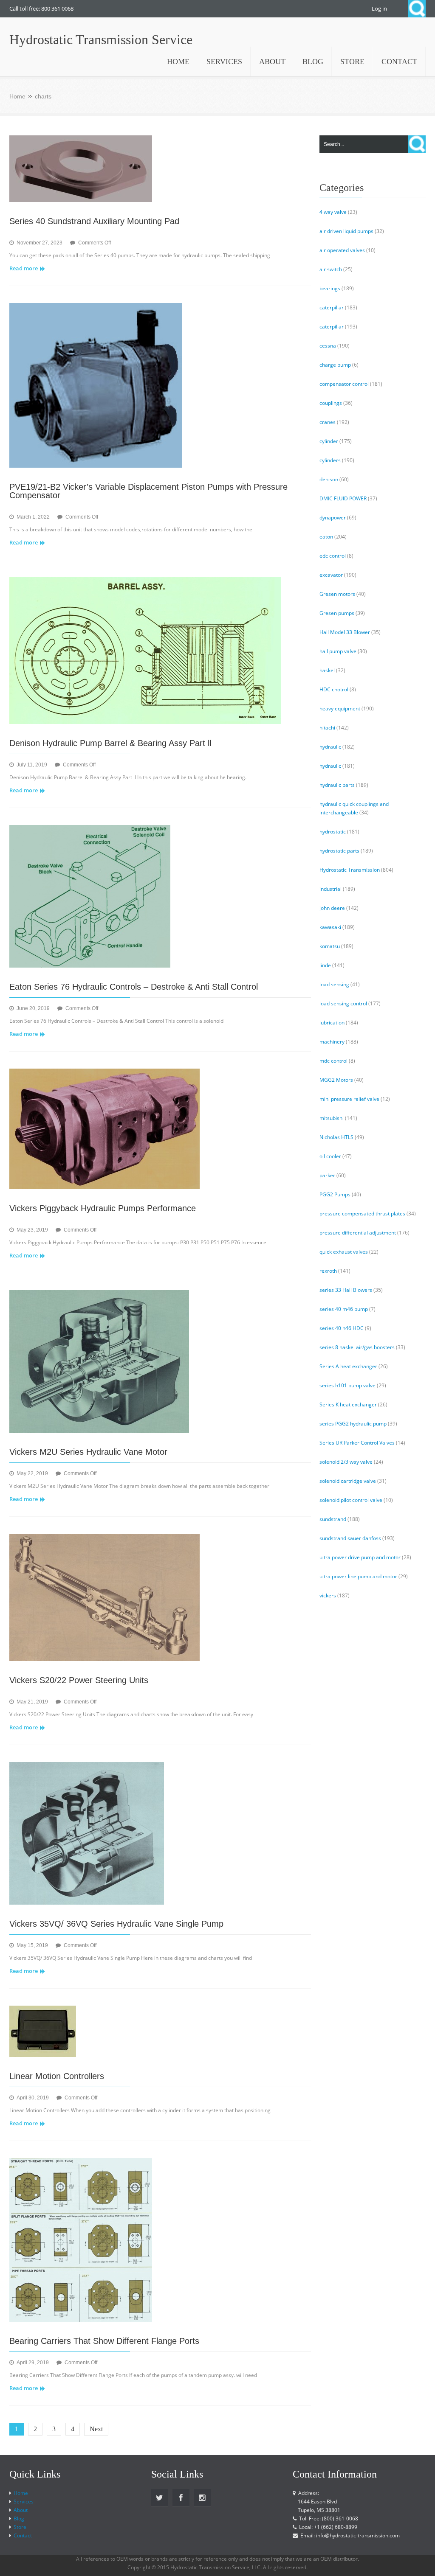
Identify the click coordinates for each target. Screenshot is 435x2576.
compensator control (344, 384)
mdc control (333, 1061)
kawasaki (330, 927)
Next (96, 2429)
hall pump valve (338, 651)
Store (20, 2527)
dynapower (333, 518)
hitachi (327, 728)
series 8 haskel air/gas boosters (357, 1347)
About (21, 2510)
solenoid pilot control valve (351, 1500)
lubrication (332, 1023)
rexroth (328, 1271)
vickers (328, 1595)
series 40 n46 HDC (342, 1328)
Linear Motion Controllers (57, 2076)
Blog (19, 2518)
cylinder (329, 441)
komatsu (330, 946)
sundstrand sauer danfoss (350, 1538)
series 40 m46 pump (344, 1309)
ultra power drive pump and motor (360, 1557)
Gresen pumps (337, 613)
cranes (328, 422)
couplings (331, 403)
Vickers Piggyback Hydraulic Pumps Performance (103, 1208)
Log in (379, 8)
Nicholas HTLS (336, 1137)
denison (329, 479)
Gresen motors (337, 594)
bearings (330, 288)
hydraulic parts (337, 785)
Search (417, 9)
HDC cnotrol (334, 689)
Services (24, 2502)
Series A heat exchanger (348, 1366)
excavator (331, 575)
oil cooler (330, 1156)
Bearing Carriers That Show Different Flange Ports (104, 2341)
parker (327, 1175)
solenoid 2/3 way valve (346, 1462)
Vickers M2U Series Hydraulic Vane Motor (88, 1452)
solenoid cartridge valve (348, 1481)
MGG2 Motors (336, 1080)
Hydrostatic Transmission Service (101, 39)
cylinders (330, 460)
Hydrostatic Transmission (350, 870)
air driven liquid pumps (346, 231)
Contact (23, 2535)
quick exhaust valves (344, 1252)
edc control (333, 556)
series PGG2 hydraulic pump (353, 1424)
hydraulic (330, 747)
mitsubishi (332, 1118)
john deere (332, 908)
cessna (328, 346)
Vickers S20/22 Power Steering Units (79, 1680)
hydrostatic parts (339, 851)
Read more (24, 268)
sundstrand (333, 1519)
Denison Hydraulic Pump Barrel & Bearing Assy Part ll (110, 743)
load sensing (334, 984)
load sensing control (343, 1003)
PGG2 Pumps (335, 1194)
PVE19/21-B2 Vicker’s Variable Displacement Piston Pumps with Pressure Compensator (148, 491)
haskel (327, 670)
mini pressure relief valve (349, 1099)
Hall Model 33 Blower (345, 632)
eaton (326, 537)
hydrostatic (333, 832)
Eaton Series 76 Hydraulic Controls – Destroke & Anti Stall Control (134, 987)
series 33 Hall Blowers (346, 1290)
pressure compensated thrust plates (362, 1214)
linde (325, 965)
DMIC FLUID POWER (343, 498)
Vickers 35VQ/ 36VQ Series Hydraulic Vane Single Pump (116, 1924)
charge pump (335, 365)
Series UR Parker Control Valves (357, 1443)
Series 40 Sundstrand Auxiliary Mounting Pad (94, 221)
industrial (330, 889)
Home (17, 96)
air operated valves (342, 250)
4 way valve (333, 212)
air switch (331, 269)
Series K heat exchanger (348, 1404)
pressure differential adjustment (358, 1233)
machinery (332, 1042)
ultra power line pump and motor (358, 1576)
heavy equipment (340, 709)
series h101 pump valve (347, 1385)
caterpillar (332, 307)
